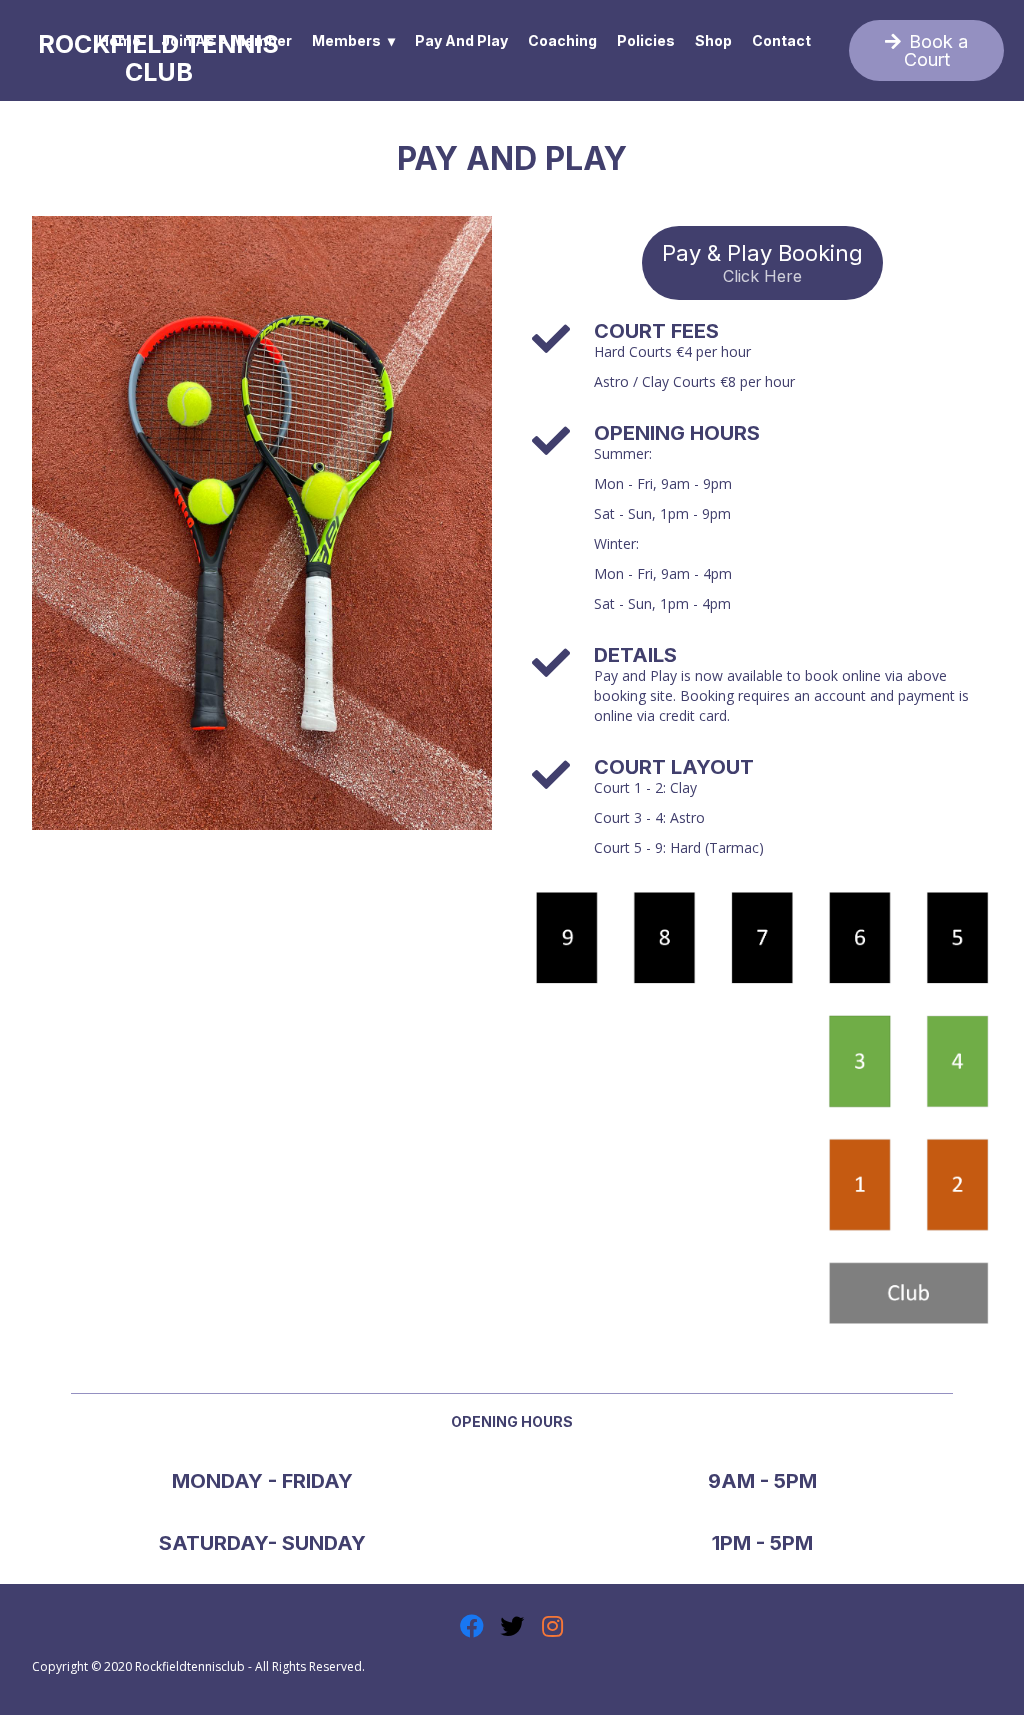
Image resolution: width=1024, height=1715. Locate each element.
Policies (646, 40)
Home (119, 40)
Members (346, 40)
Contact (781, 40)
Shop (713, 40)
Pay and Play (461, 40)
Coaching (562, 40)
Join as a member (226, 40)
